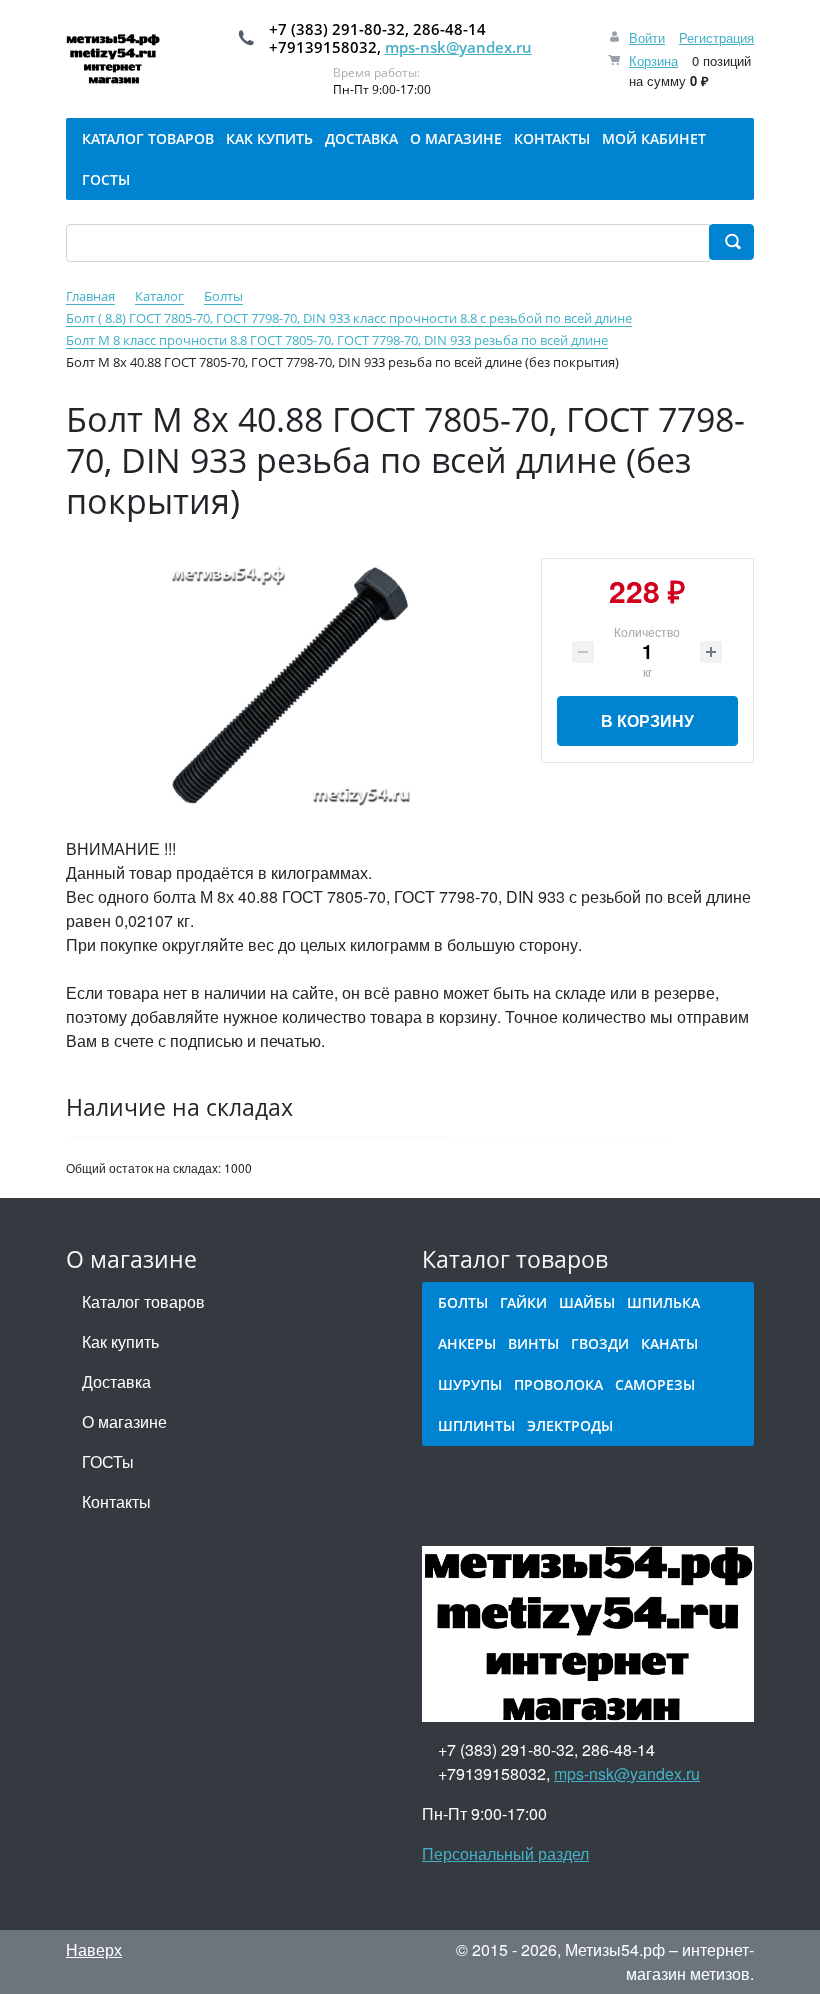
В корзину (647, 720)
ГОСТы (108, 1461)
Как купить (120, 1341)
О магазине (124, 1421)
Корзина (653, 60)
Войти (647, 37)
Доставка (116, 1381)
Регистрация (716, 37)
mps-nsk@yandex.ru (458, 47)
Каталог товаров (143, 1301)
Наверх (94, 1949)
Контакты (116, 1501)
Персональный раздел (505, 1853)
